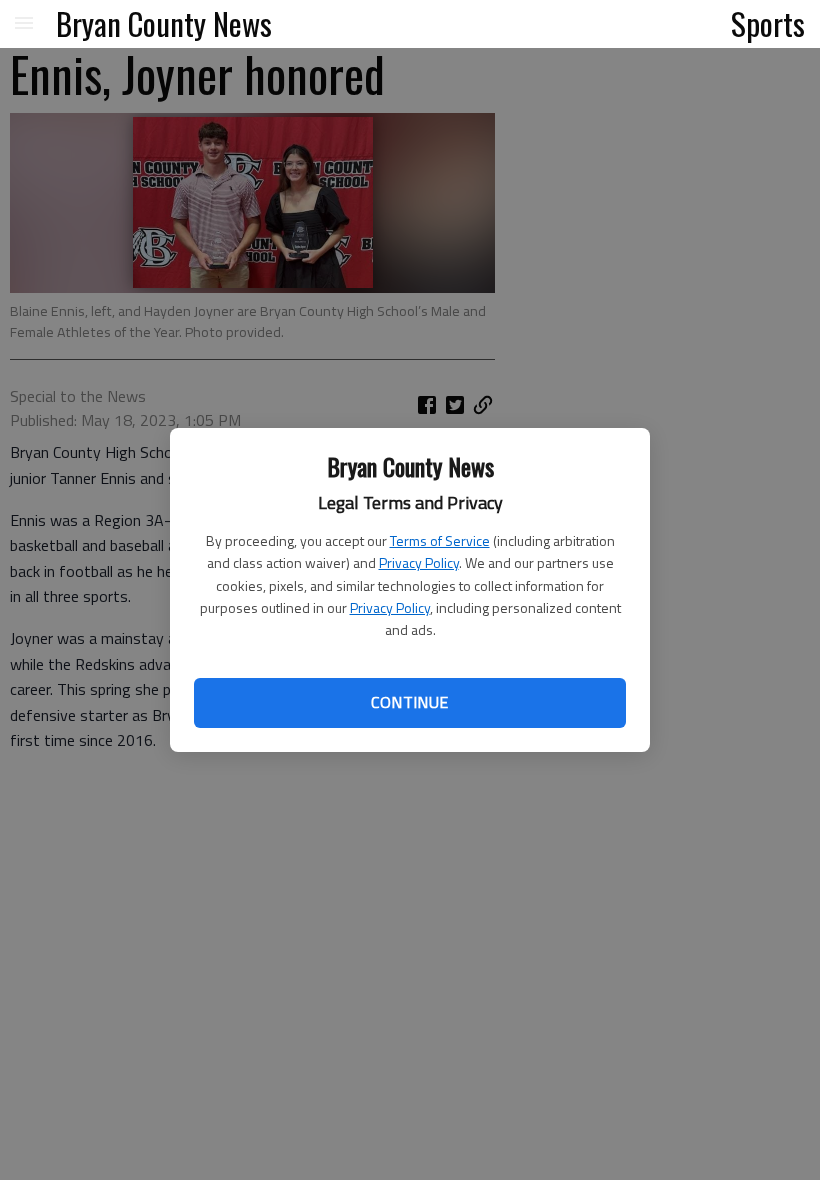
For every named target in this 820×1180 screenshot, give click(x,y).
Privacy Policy (419, 562)
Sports (768, 23)
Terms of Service (440, 540)
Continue (409, 702)
